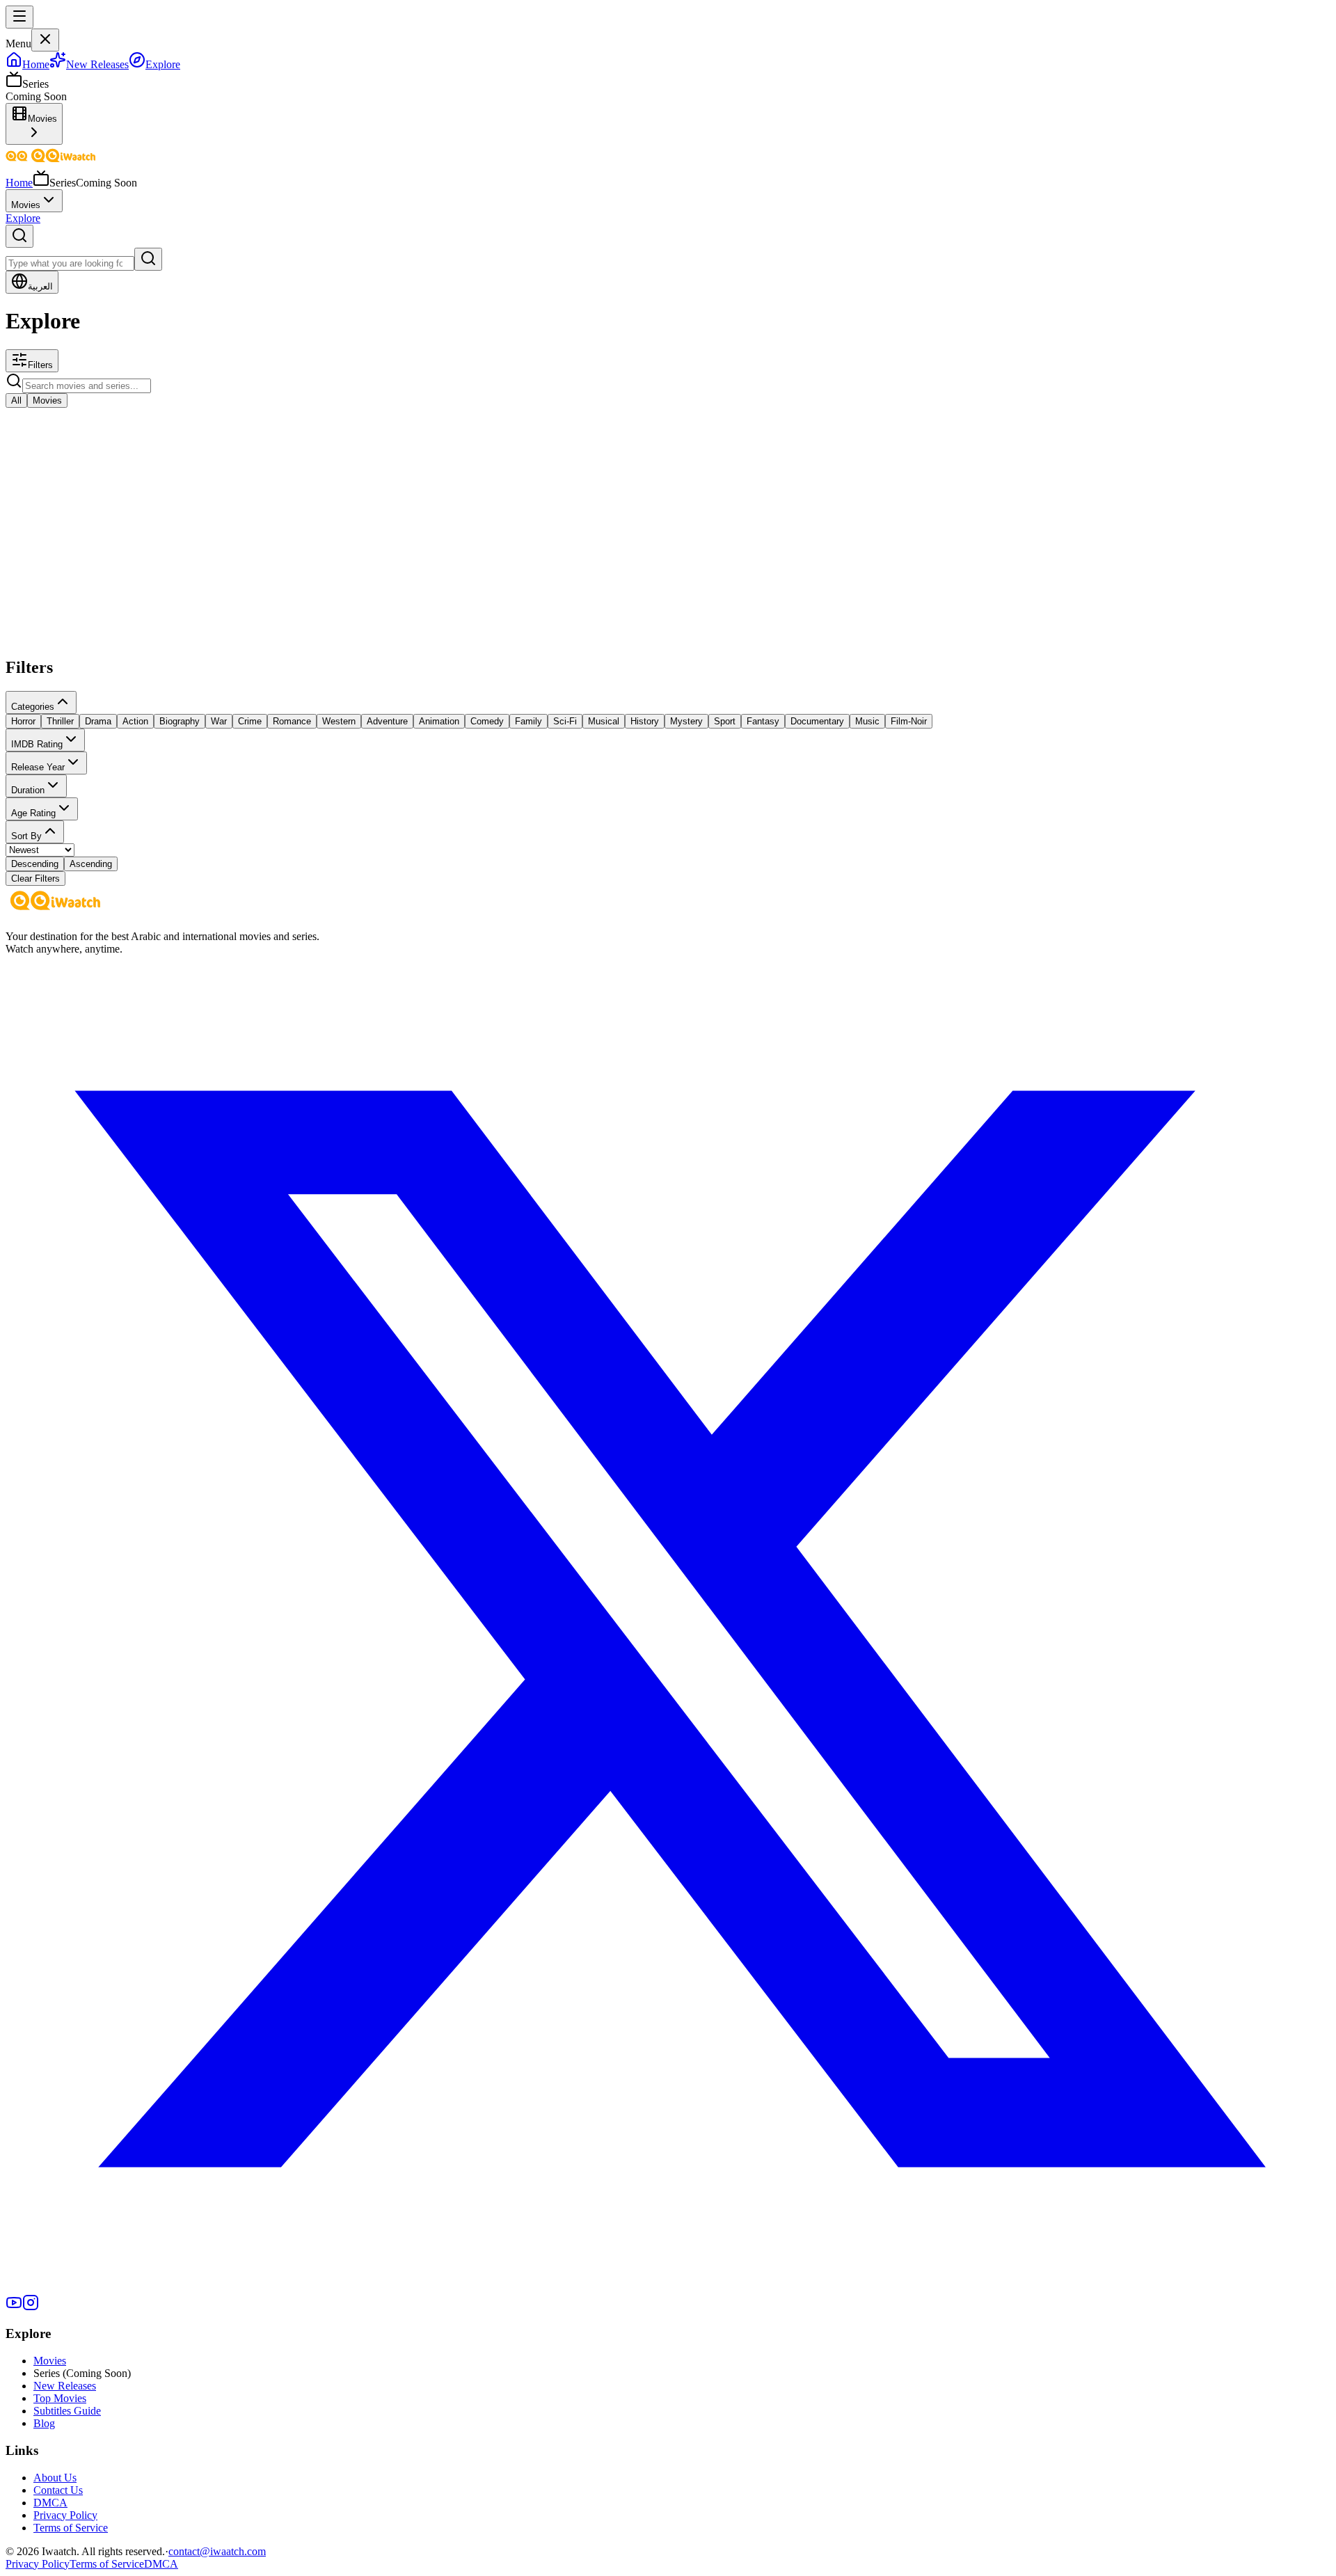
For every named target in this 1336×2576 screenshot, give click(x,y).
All (16, 400)
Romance (292, 721)
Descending (35, 864)
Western (339, 721)
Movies (26, 205)
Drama (98, 721)
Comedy (487, 721)
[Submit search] (148, 259)
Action (135, 721)
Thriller (60, 721)
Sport (725, 721)
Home (19, 183)
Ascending (91, 864)
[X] (668, 2288)
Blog (44, 2423)
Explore (23, 218)
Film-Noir (909, 721)
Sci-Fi (565, 721)
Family (528, 721)
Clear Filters (35, 878)
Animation (439, 721)
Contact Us (58, 2490)
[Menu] (19, 17)
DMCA (50, 2503)
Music (867, 721)
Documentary (817, 721)
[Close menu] (45, 40)
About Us (55, 2478)
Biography (180, 721)
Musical (604, 721)
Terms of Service (71, 2528)
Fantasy (763, 721)
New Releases (65, 2386)
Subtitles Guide (67, 2411)
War (219, 721)
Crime (250, 721)
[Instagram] (31, 2307)
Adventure (387, 721)
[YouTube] (14, 2307)
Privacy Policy (65, 2515)
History (645, 721)
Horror (23, 721)
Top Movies (60, 2398)
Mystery (686, 721)
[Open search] (19, 236)
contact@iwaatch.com (217, 2551)
